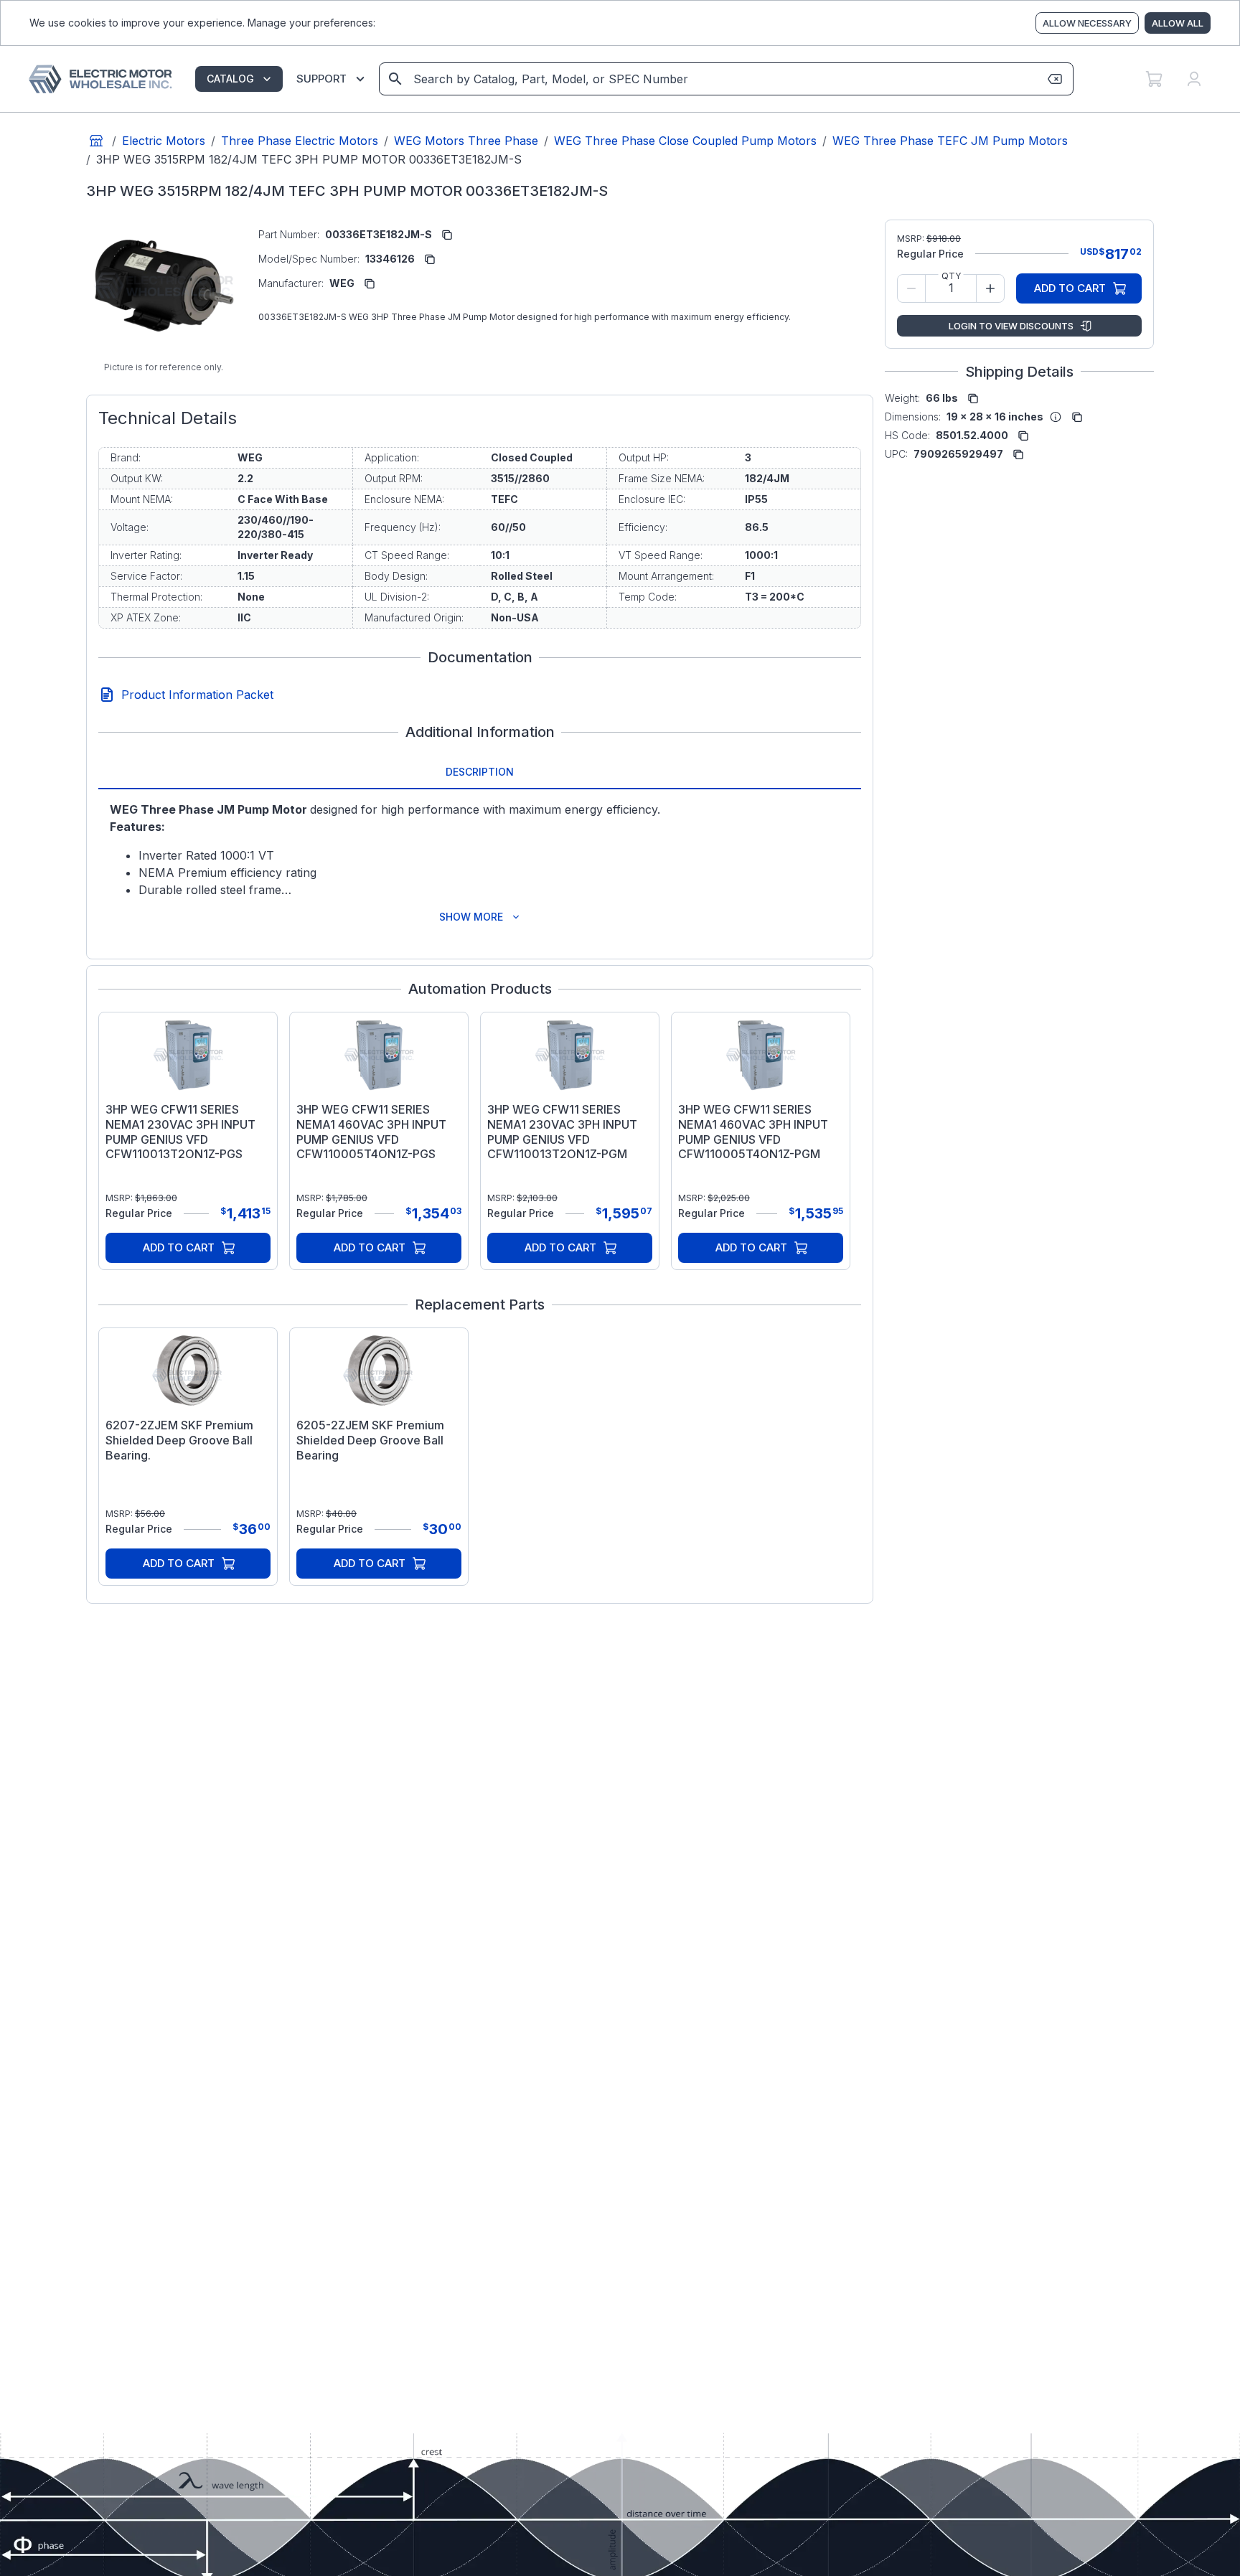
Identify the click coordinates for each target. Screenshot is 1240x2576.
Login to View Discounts (1011, 326)
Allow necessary (1087, 23)
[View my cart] (1154, 79)
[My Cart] (1154, 79)
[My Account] (1194, 79)
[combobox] (725, 79)
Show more (471, 917)
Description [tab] (480, 772)
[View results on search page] (395, 79)
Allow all (1178, 23)
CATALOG (230, 79)
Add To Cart (179, 1247)
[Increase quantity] (990, 288)
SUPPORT (321, 79)
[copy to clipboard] (447, 235)
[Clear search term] (1055, 79)
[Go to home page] (96, 141)
